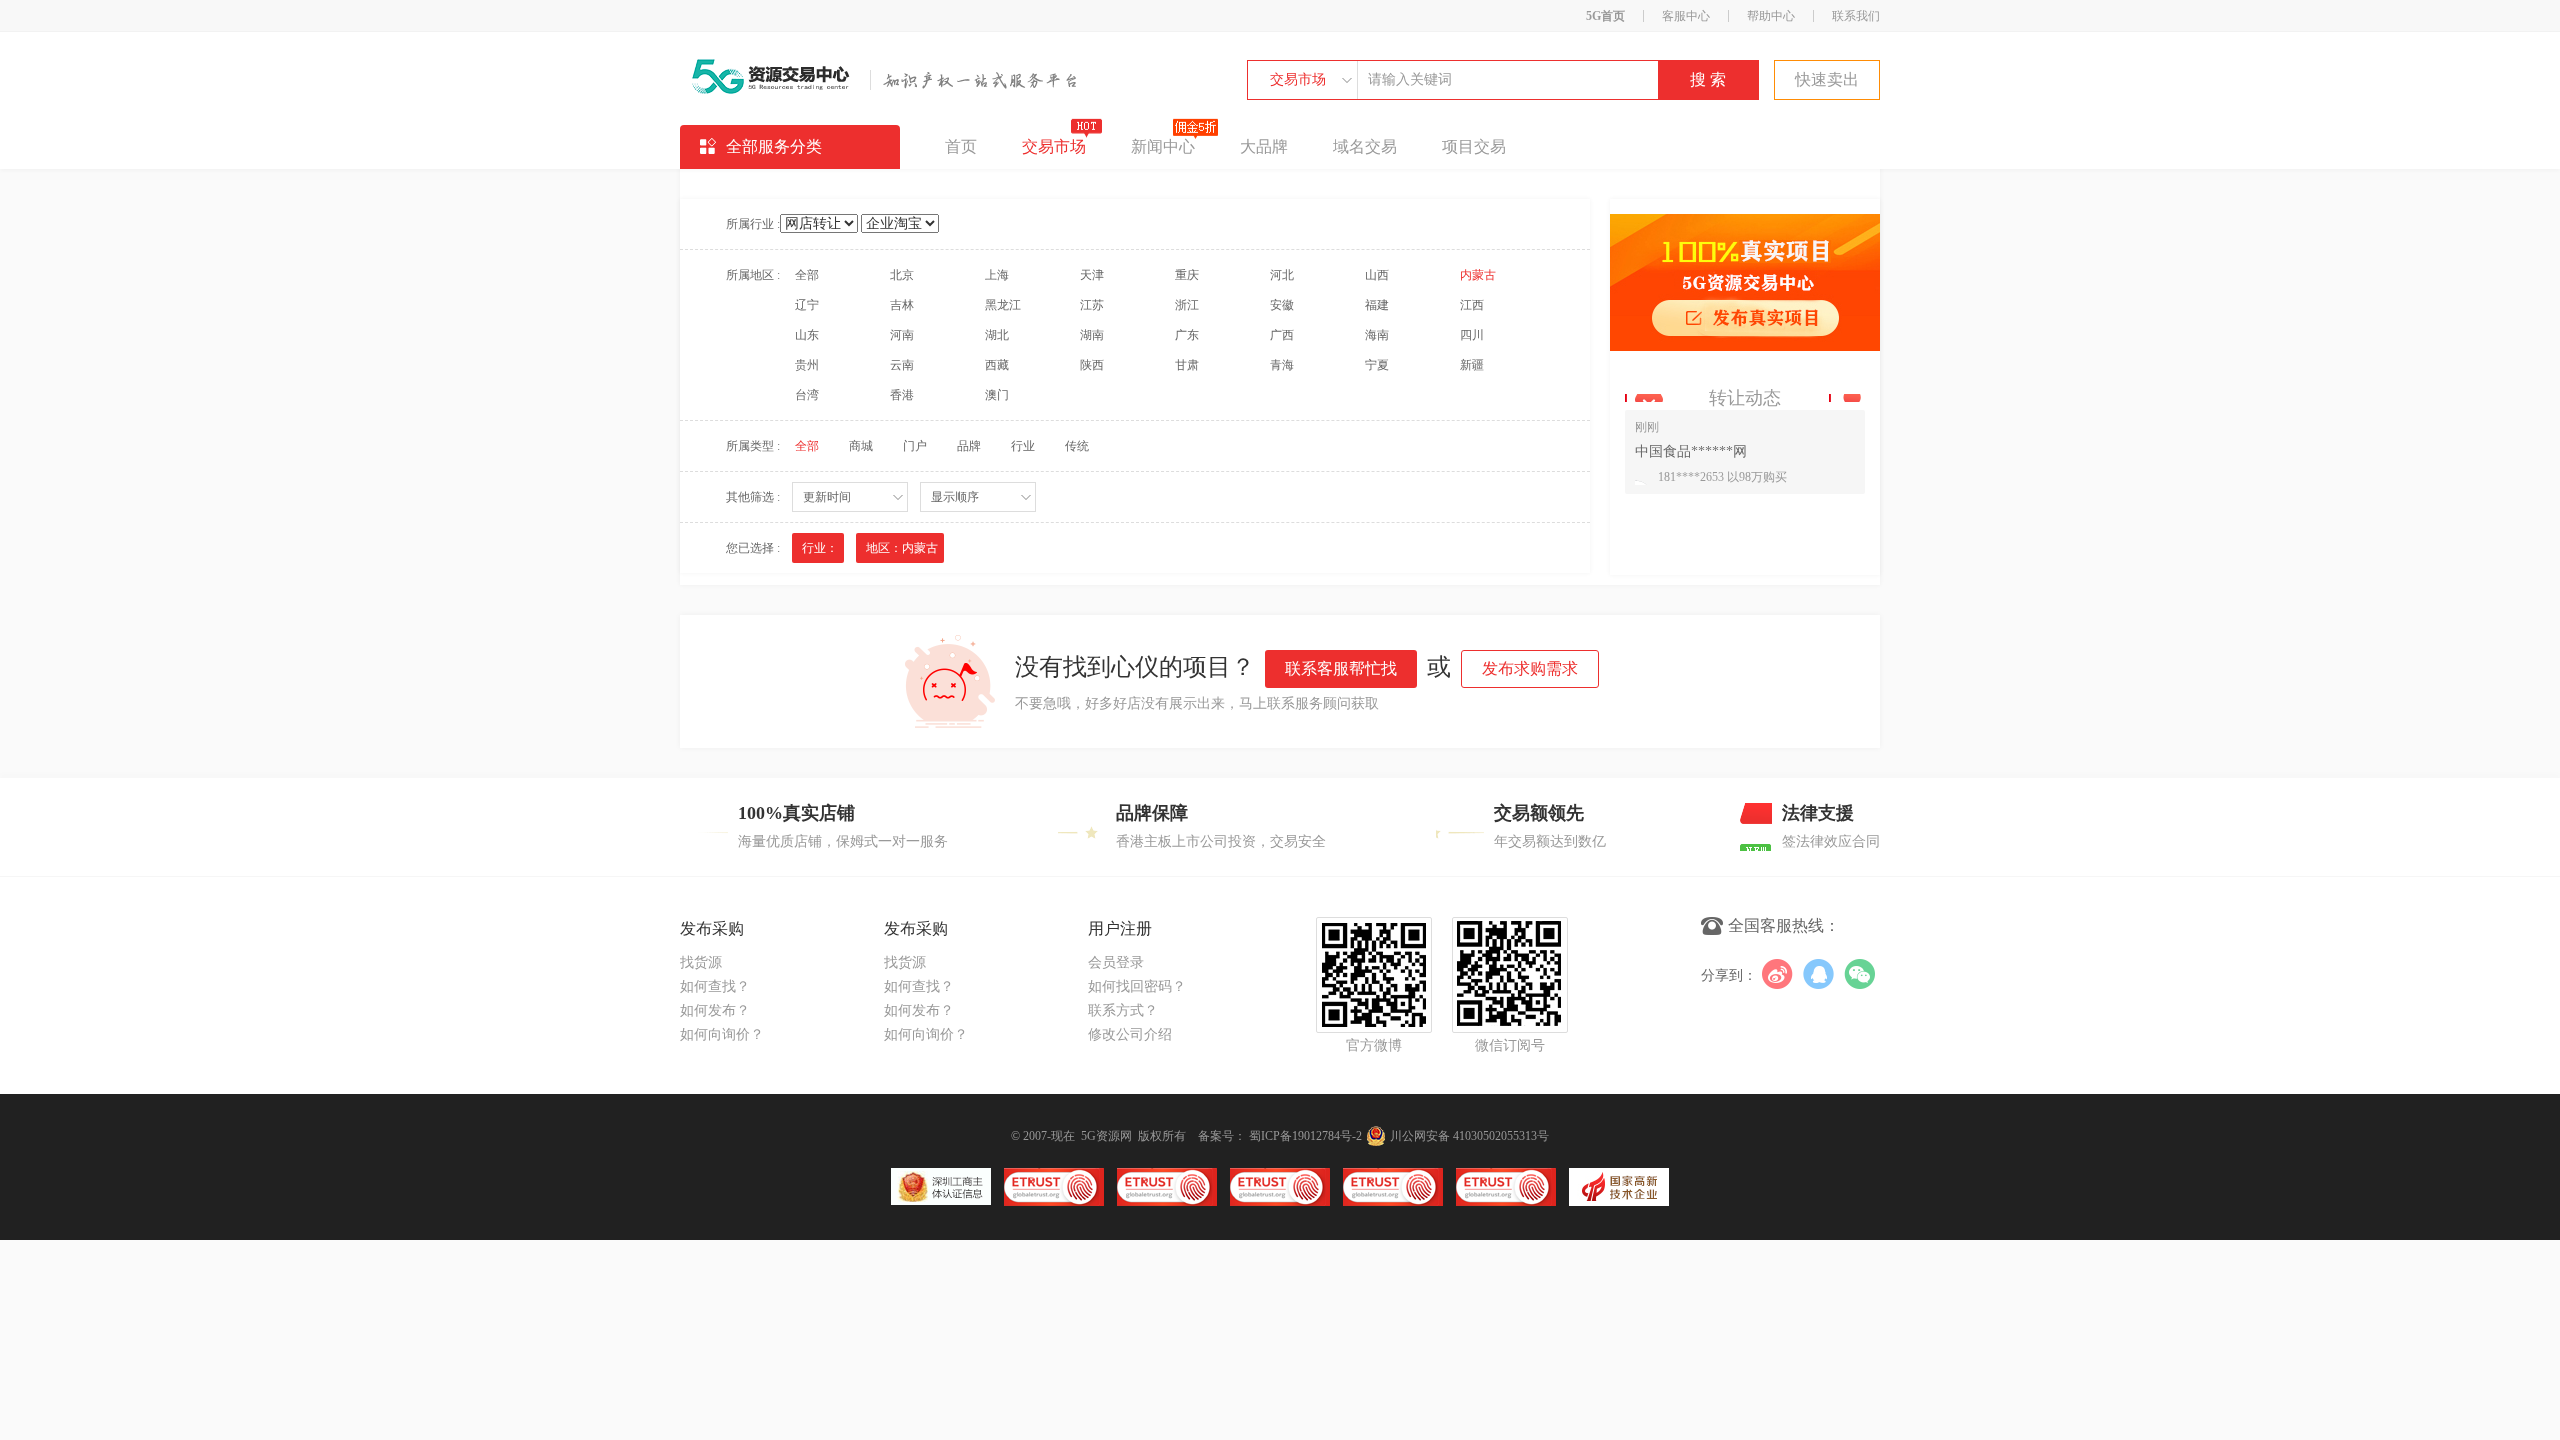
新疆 (1472, 365)
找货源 (701, 962)
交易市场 (1298, 79)
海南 (1377, 335)
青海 (1282, 365)
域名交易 (1365, 146)
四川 (1472, 335)
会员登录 (1116, 962)
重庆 (1187, 275)
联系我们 (1856, 16)
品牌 (969, 446)
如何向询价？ (722, 1034)
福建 (1377, 305)
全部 (807, 275)
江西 (1472, 305)
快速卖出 (1827, 79)
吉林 (902, 305)
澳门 (997, 395)
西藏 (997, 365)
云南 (902, 365)
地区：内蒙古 (902, 548)
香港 (902, 395)
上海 (997, 275)
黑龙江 (1003, 305)
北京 (902, 275)
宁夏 (1377, 365)
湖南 (1092, 335)
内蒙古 (1478, 275)
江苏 (1092, 305)
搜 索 (1708, 79)
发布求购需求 (1530, 668)
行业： (820, 548)
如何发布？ (715, 1010)
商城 (861, 446)
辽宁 (807, 305)
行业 (1023, 446)
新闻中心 (1163, 146)
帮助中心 (1771, 16)
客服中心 (1686, 16)
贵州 (807, 365)
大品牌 (1264, 146)
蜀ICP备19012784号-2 (1305, 1136)
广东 (1187, 335)
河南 (902, 335)
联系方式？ (1123, 1010)
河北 (1282, 275)
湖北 (997, 335)
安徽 (1282, 305)
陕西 (1092, 365)
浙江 (1187, 305)
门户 (915, 446)
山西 (1377, 275)
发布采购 (712, 928)
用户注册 (1120, 928)
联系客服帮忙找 (1341, 668)
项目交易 (1474, 146)
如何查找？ (715, 986)
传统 (1077, 446)
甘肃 (1187, 365)
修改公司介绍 (1130, 1034)
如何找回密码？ (1137, 986)
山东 (807, 335)
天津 (1092, 275)
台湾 (807, 395)
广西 (1282, 335)
